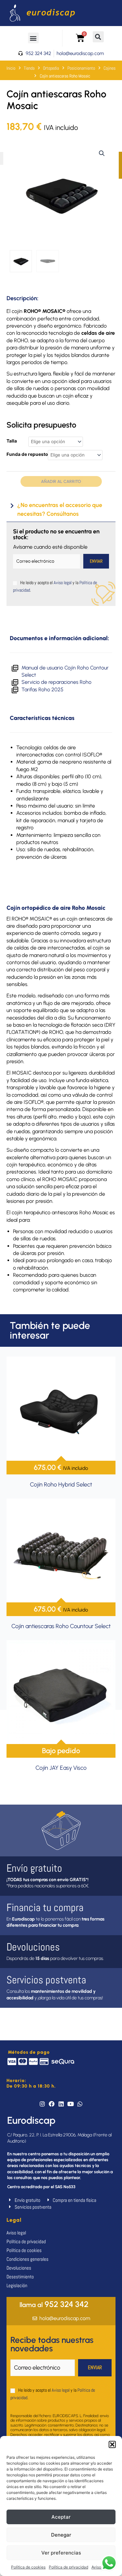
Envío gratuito (34, 1868)
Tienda (29, 68)
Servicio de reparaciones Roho (56, 682)
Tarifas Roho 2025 (43, 690)
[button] (112, 2444)
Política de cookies (28, 2567)
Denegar (61, 2535)
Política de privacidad (68, 2567)
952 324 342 (54, 2304)
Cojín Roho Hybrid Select (61, 1485)
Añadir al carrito (61, 481)
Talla (12, 441)
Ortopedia (51, 68)
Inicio (11, 68)
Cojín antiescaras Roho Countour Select (61, 1626)
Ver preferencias (61, 2553)
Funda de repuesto (27, 454)
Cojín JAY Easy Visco (61, 1768)
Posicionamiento (81, 68)
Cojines (109, 68)
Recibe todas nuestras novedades (52, 2344)
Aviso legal (63, 583)
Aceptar (61, 2517)
